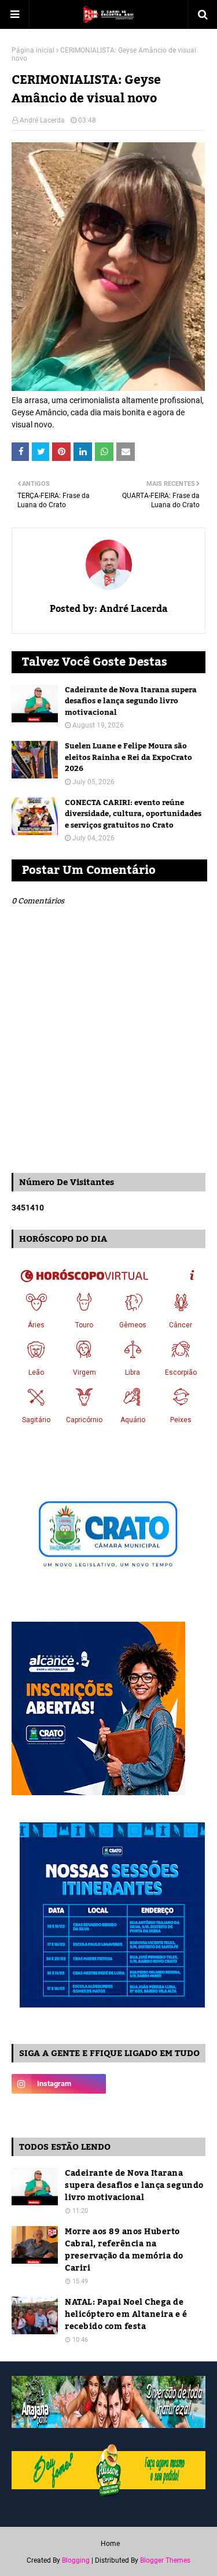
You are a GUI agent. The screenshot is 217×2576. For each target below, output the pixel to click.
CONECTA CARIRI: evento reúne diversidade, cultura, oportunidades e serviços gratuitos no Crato (133, 815)
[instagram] (59, 2084)
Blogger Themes (165, 2560)
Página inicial (33, 50)
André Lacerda (42, 120)
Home (110, 2544)
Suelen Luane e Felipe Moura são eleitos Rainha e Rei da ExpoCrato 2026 (128, 758)
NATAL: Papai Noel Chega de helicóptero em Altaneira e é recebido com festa (126, 2315)
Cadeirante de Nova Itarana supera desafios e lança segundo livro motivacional (131, 702)
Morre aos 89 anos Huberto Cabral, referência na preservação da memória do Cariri (124, 2250)
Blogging (76, 2560)
